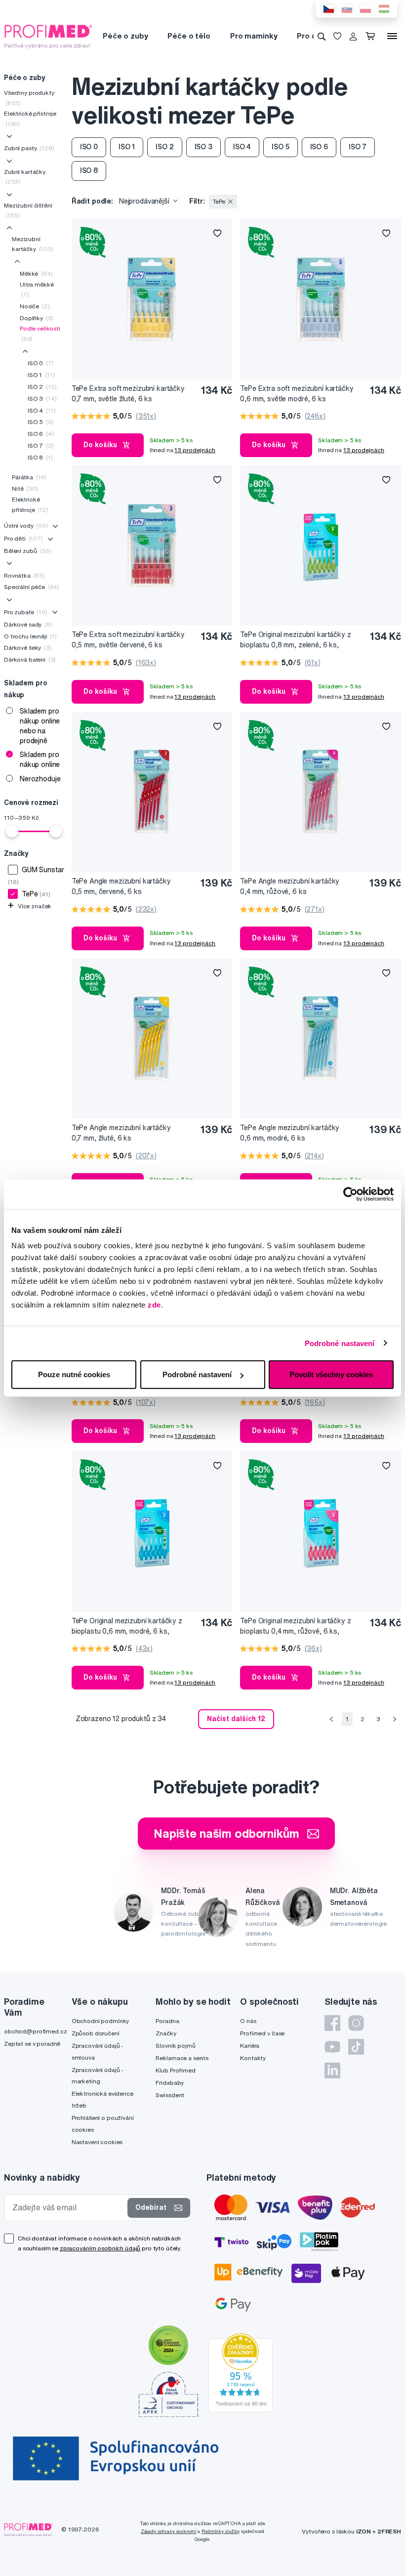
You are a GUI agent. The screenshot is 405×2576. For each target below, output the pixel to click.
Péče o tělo (189, 36)
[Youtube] (332, 2047)
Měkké (36, 274)
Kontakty (253, 2058)
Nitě (25, 488)
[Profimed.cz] (48, 36)
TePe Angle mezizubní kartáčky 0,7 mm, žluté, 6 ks (121, 1133)
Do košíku (100, 445)
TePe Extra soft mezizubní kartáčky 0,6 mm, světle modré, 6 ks (297, 394)
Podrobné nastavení (340, 1343)
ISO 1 (41, 375)
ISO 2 (42, 387)
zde (154, 1305)
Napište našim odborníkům (226, 1833)
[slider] (12, 831)
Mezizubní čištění (28, 210)
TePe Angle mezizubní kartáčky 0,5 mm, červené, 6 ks (121, 886)
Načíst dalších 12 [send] (236, 1719)
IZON (364, 2531)
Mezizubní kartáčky (33, 244)
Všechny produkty (29, 98)
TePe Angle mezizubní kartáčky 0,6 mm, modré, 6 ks (290, 1133)
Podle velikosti (40, 333)
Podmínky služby (221, 2531)
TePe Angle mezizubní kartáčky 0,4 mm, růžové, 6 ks (290, 886)
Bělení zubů (28, 551)
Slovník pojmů (175, 2046)
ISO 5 (41, 422)
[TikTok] (356, 2047)
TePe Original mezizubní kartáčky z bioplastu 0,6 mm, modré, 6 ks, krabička (127, 1626)
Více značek (30, 906)
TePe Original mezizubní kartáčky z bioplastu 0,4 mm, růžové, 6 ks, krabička (295, 1626)
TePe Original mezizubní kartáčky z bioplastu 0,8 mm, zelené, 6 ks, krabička (295, 640)
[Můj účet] (353, 36)
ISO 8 (40, 457)
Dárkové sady (28, 624)
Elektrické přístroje (30, 118)
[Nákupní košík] (372, 36)
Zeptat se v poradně (32, 2044)
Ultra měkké (37, 289)
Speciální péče (32, 587)
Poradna (167, 2021)
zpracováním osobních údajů (100, 2248)
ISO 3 (42, 399)
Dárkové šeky (28, 648)
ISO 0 (41, 363)
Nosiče (35, 306)
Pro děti (311, 36)
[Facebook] (332, 2023)
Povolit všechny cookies (331, 1374)
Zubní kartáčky (25, 177)
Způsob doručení (96, 2033)
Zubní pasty (29, 148)
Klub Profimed (175, 2070)
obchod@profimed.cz (35, 2031)
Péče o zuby (125, 36)
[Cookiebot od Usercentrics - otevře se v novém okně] (350, 1194)
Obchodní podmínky (101, 2021)
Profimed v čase (262, 2033)
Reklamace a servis (182, 2058)
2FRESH (389, 2531)
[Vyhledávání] (322, 36)
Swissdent (170, 2095)
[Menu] (392, 36)
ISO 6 (41, 434)
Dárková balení (30, 659)
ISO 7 (41, 445)
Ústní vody (26, 526)
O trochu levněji (30, 636)
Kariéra (250, 2046)
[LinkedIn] (332, 2070)
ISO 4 (41, 410)
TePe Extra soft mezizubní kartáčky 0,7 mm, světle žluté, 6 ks (128, 394)
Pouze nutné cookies (74, 1374)
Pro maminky (254, 36)
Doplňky (37, 318)
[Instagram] (356, 2023)
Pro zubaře (26, 612)
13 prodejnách (195, 450)
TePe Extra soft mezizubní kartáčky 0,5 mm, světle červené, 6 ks (128, 640)
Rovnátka (24, 575)
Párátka (29, 477)
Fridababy (170, 2083)
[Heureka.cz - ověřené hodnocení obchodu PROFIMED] (241, 2372)
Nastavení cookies (97, 2142)
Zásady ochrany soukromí (169, 2531)
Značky (166, 2033)
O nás (248, 2021)
